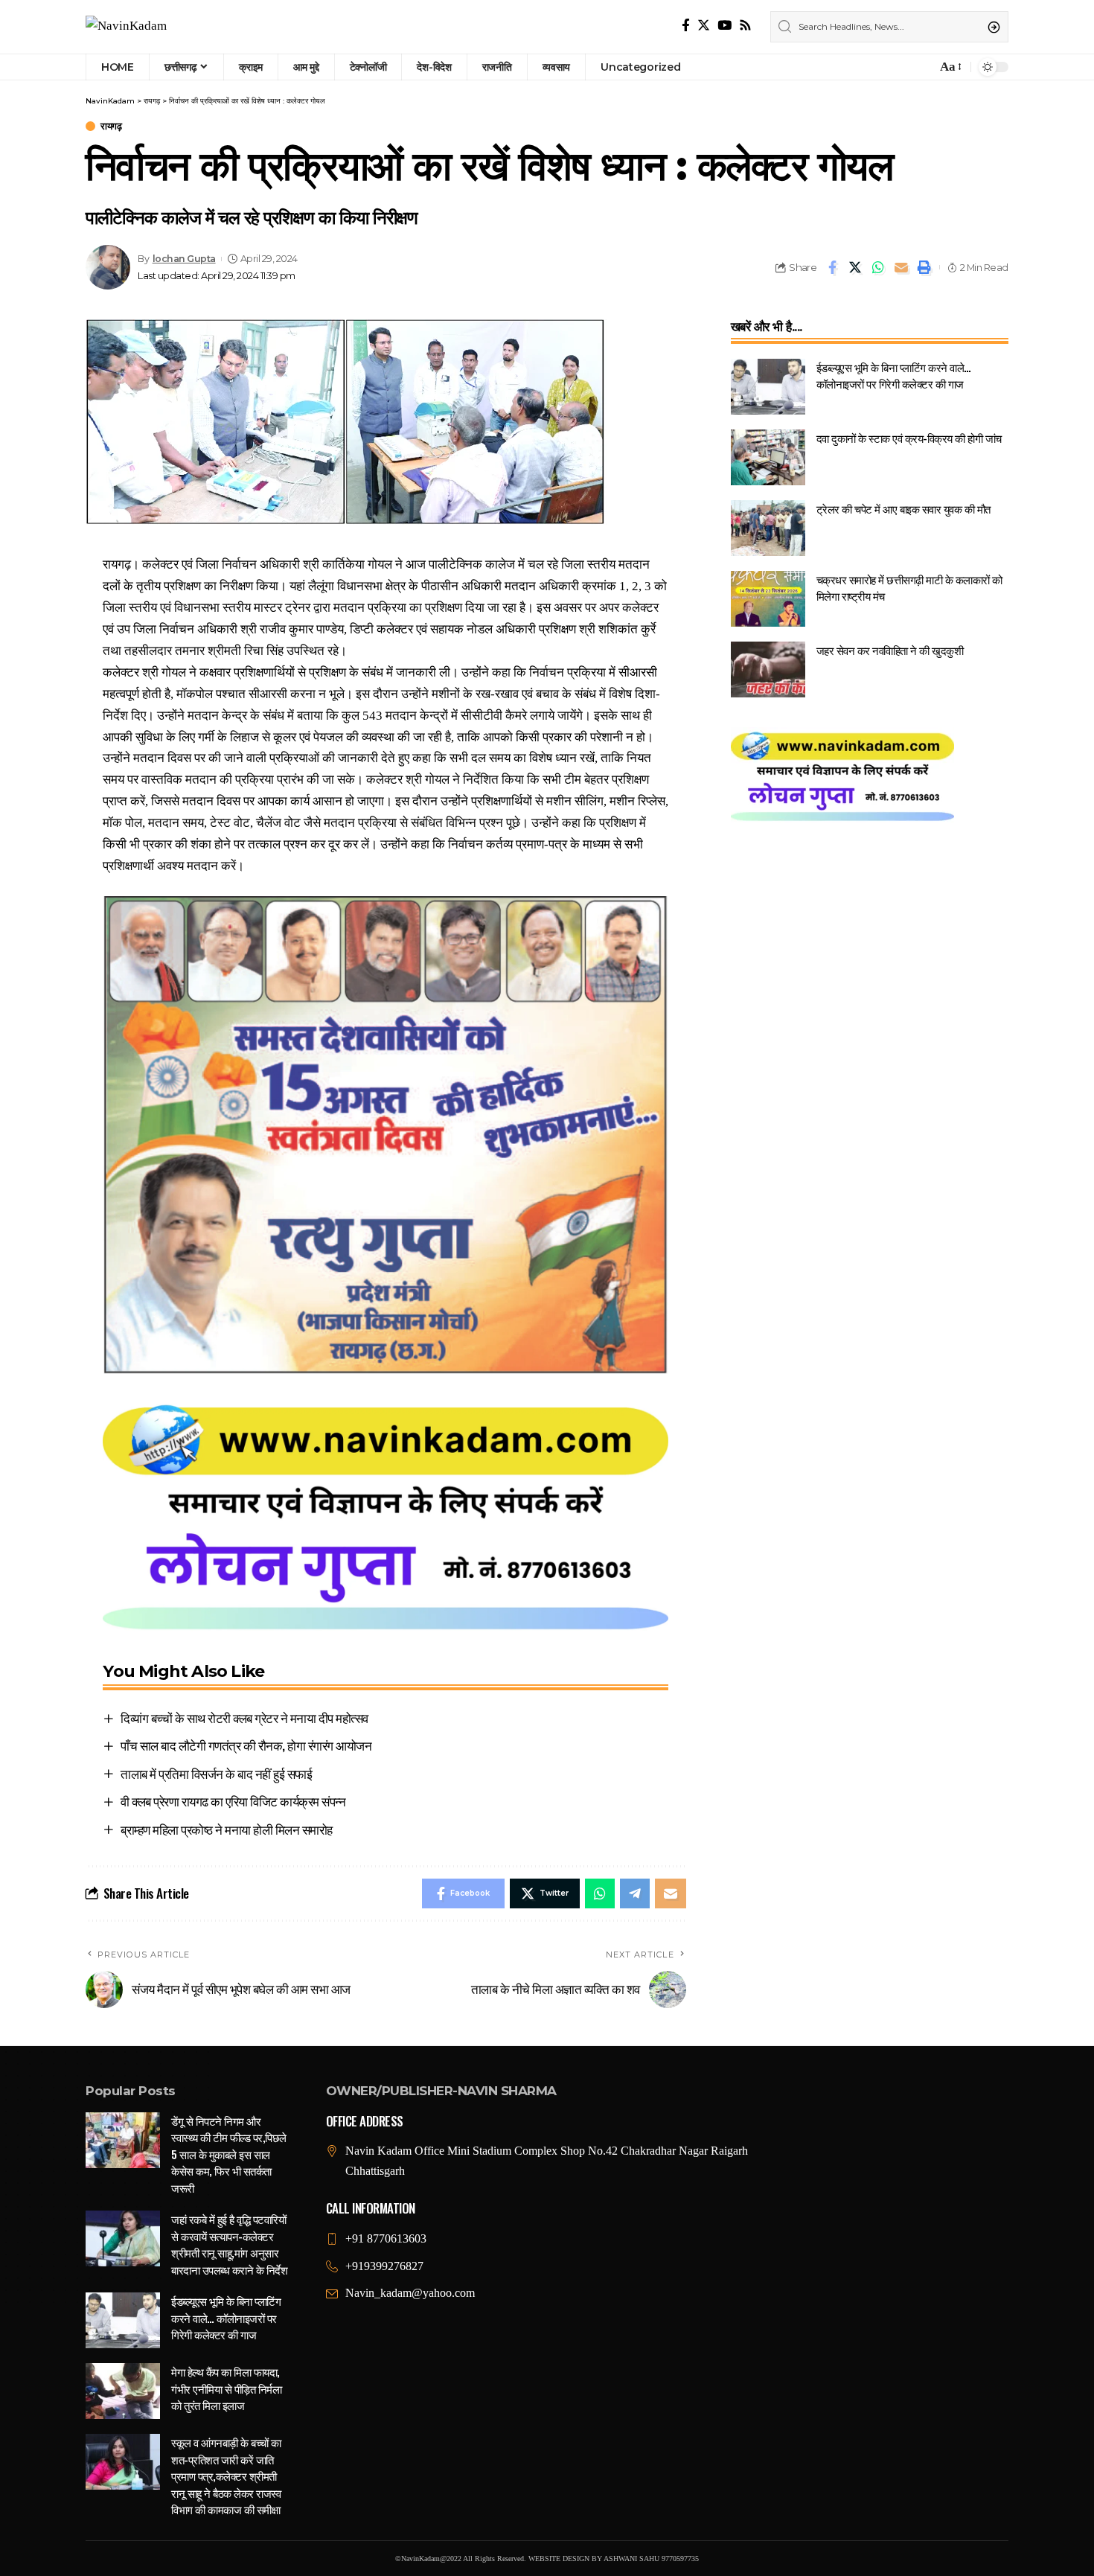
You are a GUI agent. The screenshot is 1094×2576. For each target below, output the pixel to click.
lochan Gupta (184, 259)
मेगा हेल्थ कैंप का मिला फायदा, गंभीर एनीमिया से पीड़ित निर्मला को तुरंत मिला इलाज (226, 2388)
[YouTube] (724, 26)
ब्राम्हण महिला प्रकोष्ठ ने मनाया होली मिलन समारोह (227, 1829)
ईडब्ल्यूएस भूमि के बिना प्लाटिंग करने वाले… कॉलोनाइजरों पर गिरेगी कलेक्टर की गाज (894, 375)
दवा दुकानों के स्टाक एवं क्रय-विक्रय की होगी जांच (909, 438)
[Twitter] (704, 26)
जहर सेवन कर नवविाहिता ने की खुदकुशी (890, 650)
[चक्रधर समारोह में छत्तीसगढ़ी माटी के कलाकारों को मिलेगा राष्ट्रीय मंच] (768, 599)
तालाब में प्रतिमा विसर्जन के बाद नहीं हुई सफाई (216, 1773)
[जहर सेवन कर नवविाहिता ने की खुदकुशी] (768, 669)
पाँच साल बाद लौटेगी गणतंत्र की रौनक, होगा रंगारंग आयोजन (246, 1745)
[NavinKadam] (126, 27)
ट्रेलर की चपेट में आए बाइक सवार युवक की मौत (903, 508)
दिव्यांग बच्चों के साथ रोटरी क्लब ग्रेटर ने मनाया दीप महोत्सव (244, 1717)
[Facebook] (686, 26)
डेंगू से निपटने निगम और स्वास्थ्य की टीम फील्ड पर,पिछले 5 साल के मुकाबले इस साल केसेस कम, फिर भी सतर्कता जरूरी (229, 2154)
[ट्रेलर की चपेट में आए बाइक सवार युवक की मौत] (768, 528)
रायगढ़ (111, 126)
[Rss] (745, 26)
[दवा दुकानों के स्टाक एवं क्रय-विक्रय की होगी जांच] (768, 457)
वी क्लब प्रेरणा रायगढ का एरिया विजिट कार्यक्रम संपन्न (233, 1801)
